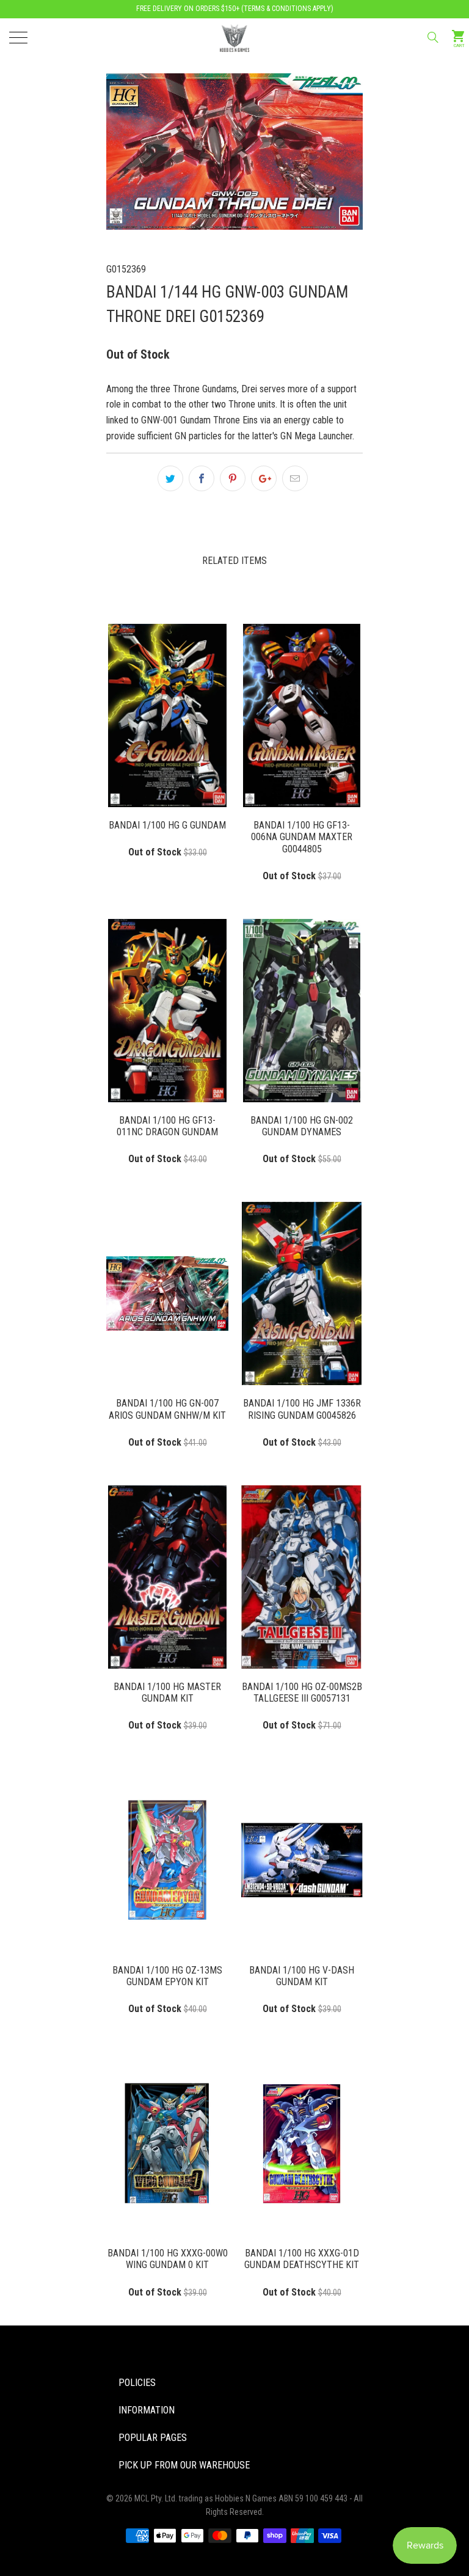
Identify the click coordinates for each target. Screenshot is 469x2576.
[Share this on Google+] (264, 478)
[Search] (432, 37)
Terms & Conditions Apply (287, 9)
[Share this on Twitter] (170, 478)
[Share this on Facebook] (202, 478)
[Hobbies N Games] (234, 37)
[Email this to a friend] (295, 478)
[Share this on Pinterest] (233, 478)
